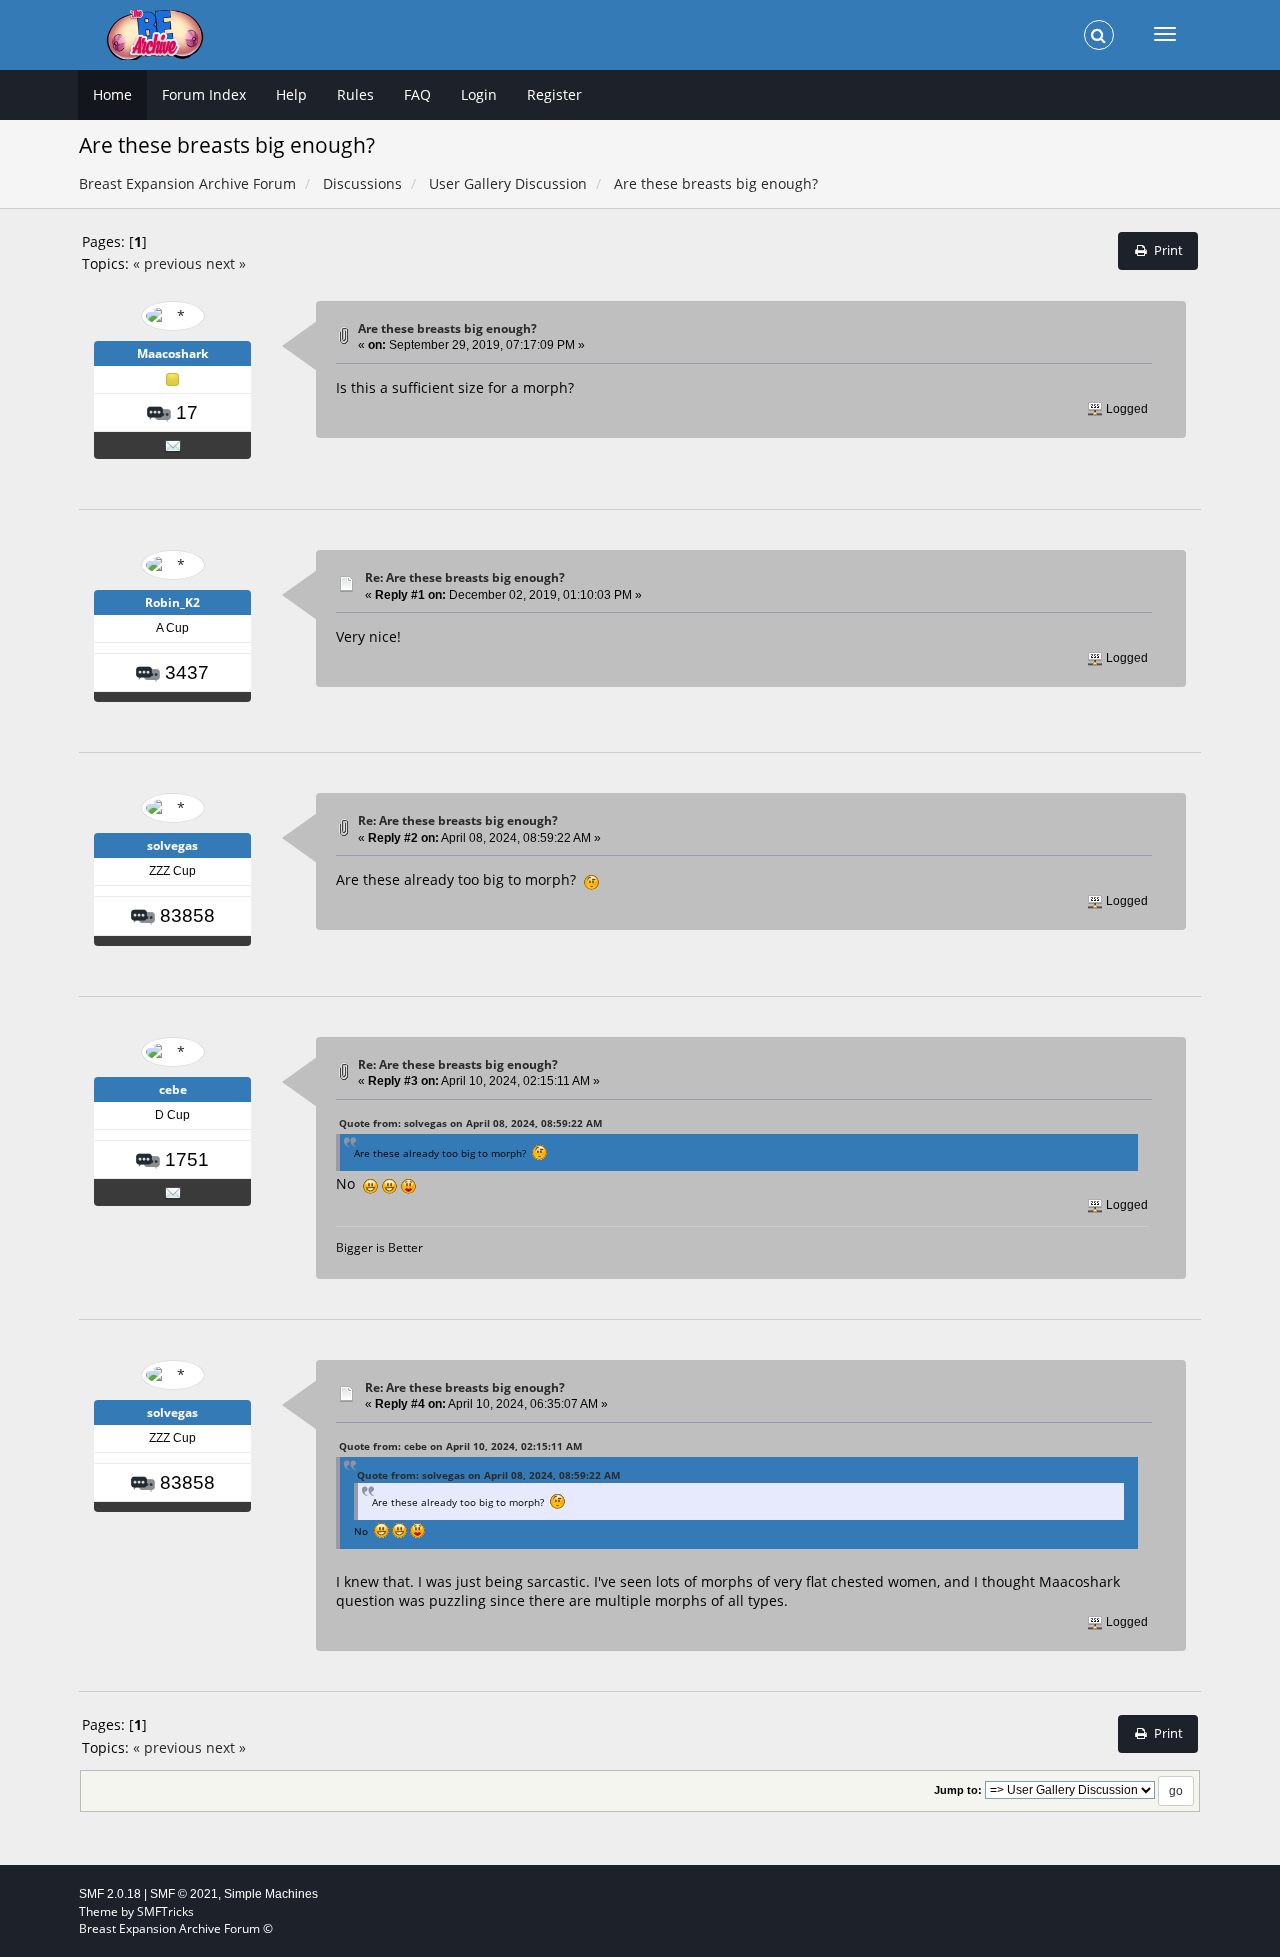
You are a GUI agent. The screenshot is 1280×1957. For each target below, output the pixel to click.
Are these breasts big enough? (447, 328)
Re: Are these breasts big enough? (465, 577)
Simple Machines (271, 1894)
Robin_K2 (172, 602)
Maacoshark (172, 353)
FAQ (417, 94)
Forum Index (204, 94)
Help (291, 94)
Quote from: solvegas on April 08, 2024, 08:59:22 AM (470, 1123)
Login (479, 94)
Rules (355, 94)
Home (112, 94)
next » (226, 263)
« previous (167, 263)
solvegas (172, 845)
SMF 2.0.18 (110, 1894)
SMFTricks (165, 1911)
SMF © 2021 (184, 1894)
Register (554, 94)
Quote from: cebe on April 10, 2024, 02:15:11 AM (460, 1446)
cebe (173, 1089)
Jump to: (958, 1790)
